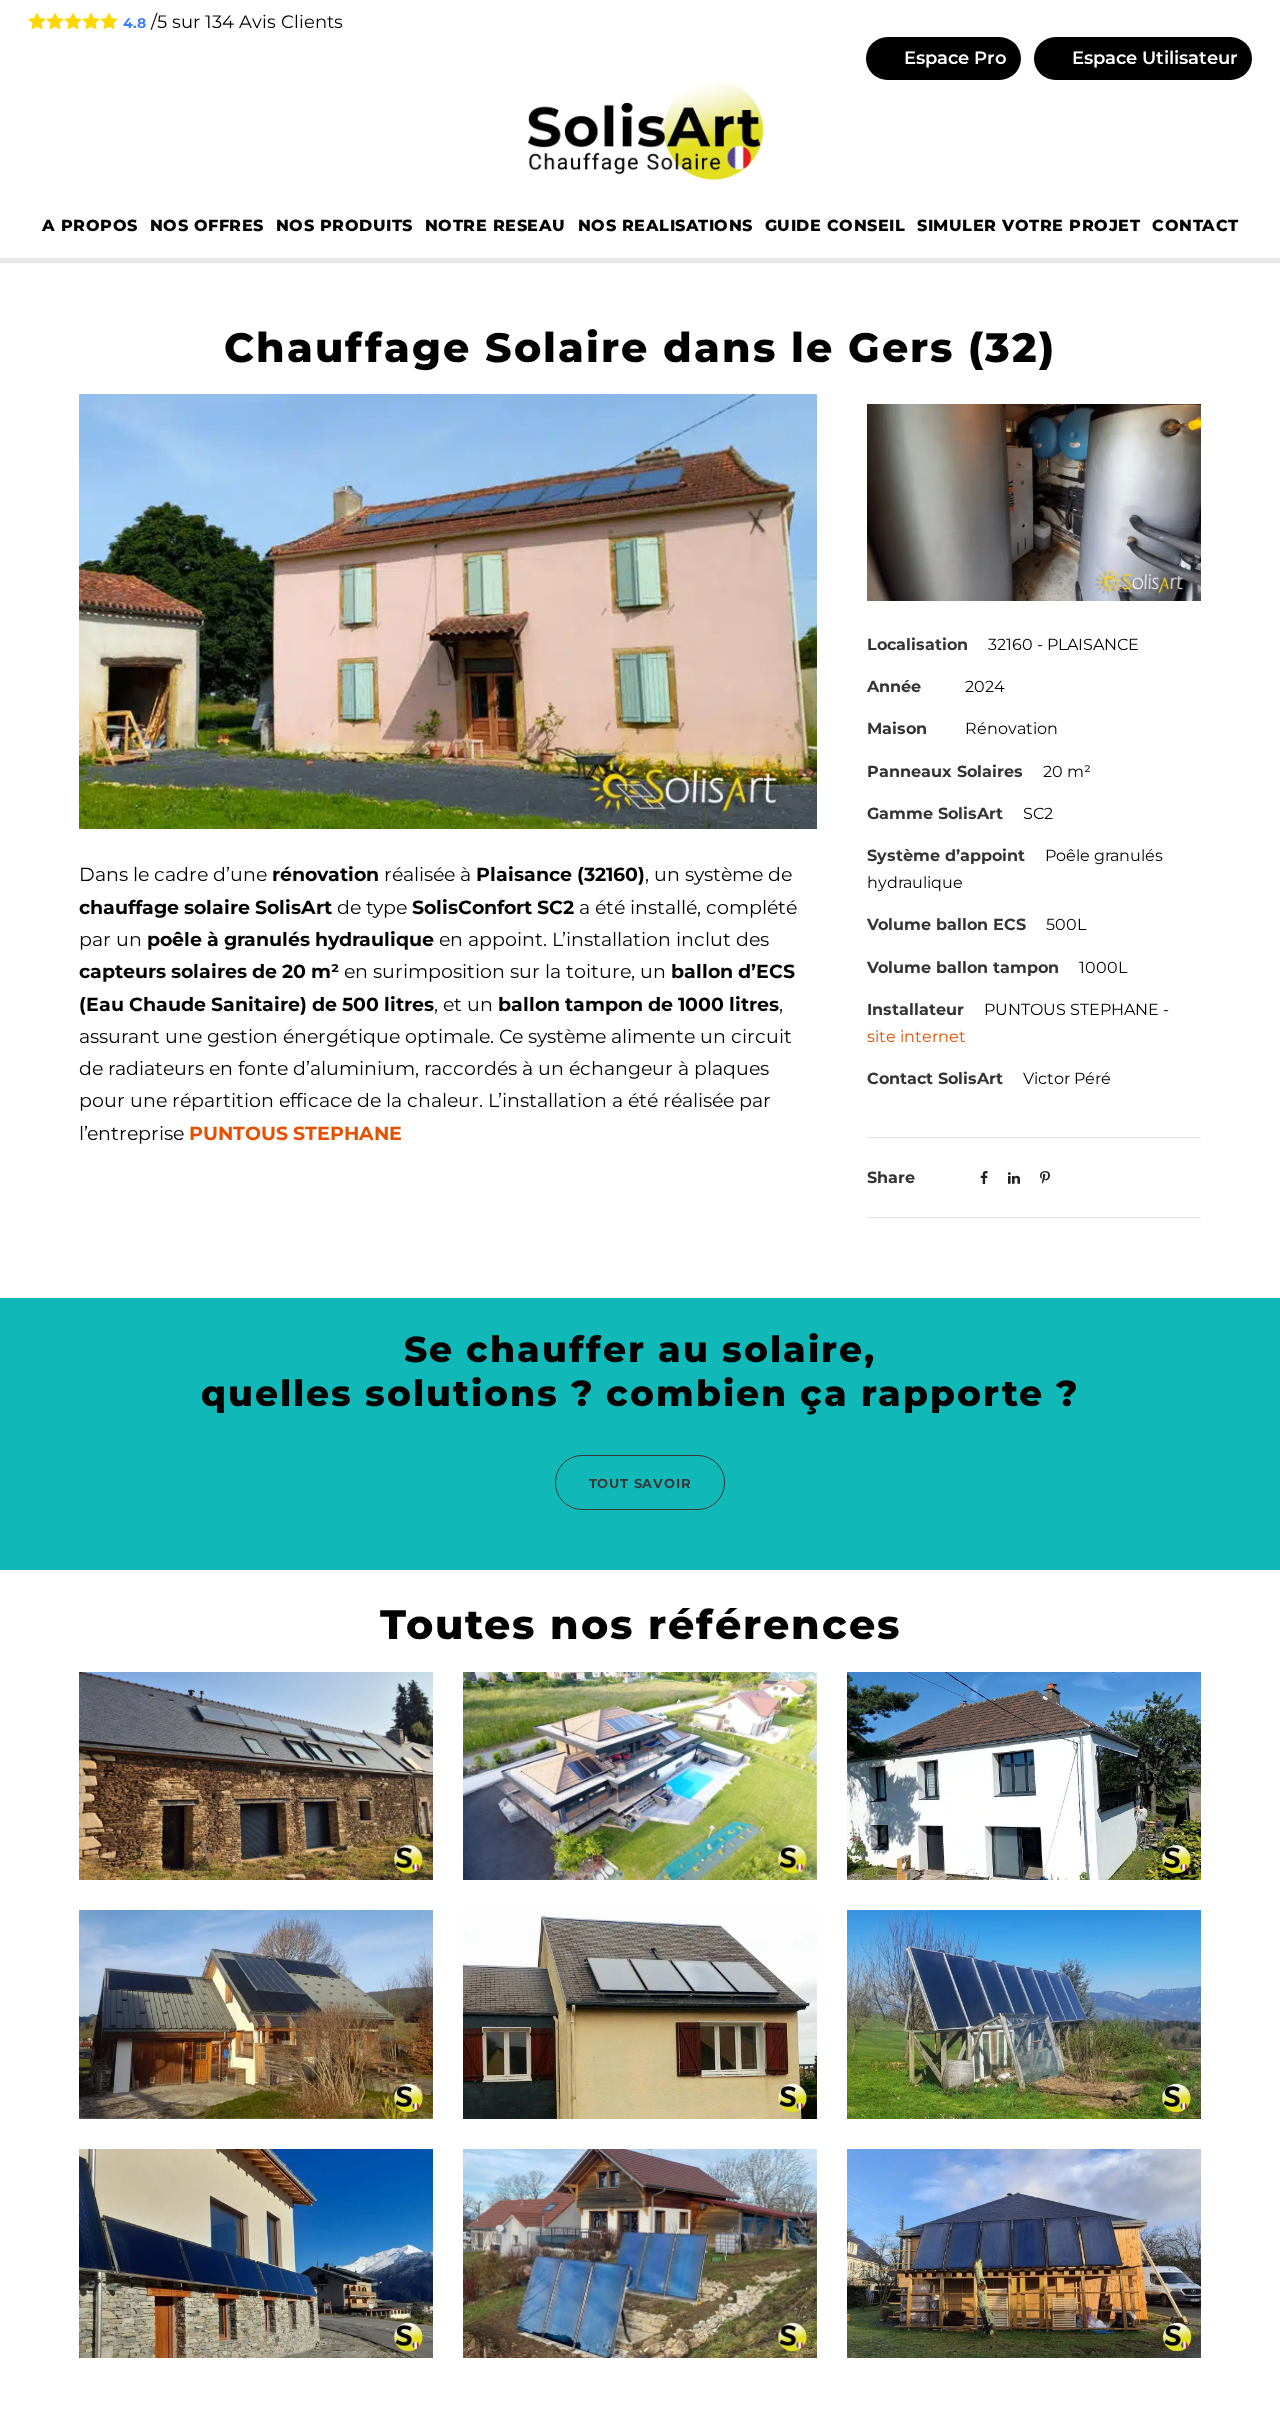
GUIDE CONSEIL (835, 225)
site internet (916, 1036)
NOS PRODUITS (344, 225)
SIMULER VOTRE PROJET (1028, 225)
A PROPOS (90, 225)
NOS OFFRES (207, 225)
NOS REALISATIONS (665, 225)
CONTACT (1195, 225)
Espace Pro (953, 58)
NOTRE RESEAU (495, 225)
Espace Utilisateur (1152, 58)
